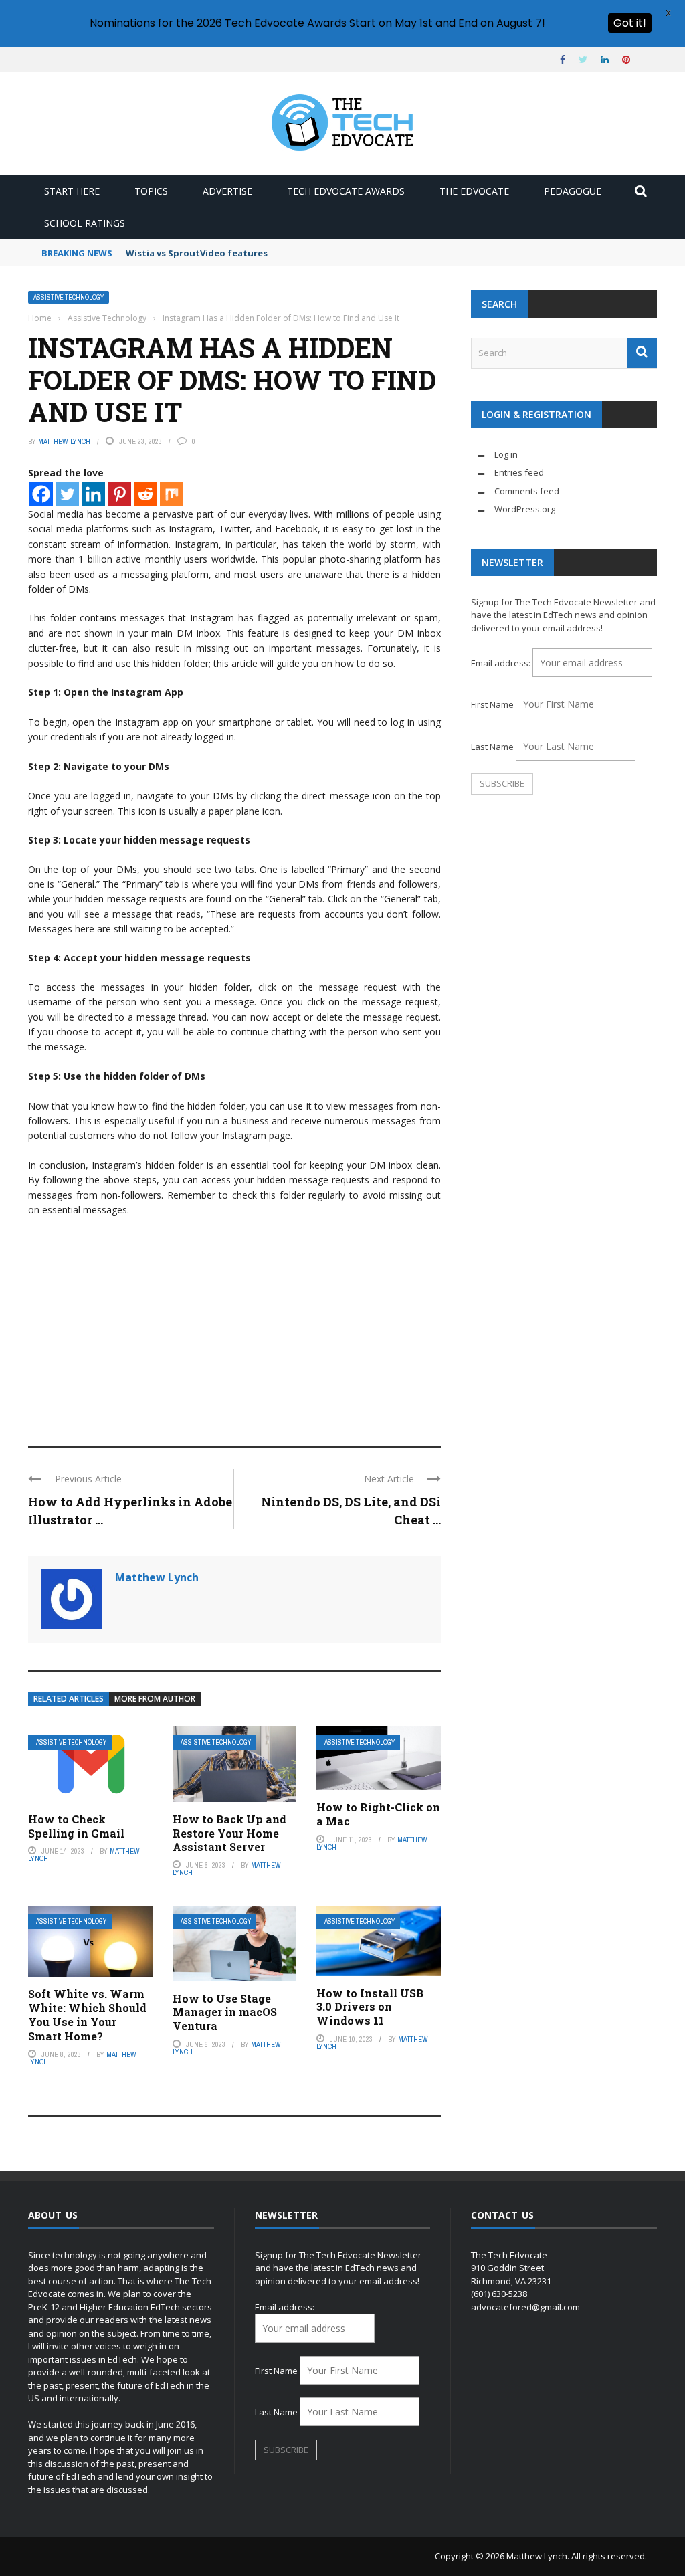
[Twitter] (67, 494)
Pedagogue (573, 191)
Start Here (72, 191)
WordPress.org (525, 509)
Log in (506, 454)
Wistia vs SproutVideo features (197, 253)
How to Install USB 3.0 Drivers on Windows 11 (370, 2007)
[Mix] (172, 494)
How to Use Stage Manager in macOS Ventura (225, 2012)
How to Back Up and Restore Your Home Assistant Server (229, 1833)
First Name (492, 704)
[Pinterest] (119, 494)
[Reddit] (145, 494)
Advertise (227, 191)
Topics (151, 191)
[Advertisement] (234, 1325)
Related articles (69, 1699)
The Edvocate (474, 191)
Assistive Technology (69, 297)
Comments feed (527, 491)
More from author (155, 1699)
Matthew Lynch (64, 441)
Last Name (492, 747)
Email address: (502, 663)
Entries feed (519, 472)
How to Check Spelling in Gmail (76, 1826)
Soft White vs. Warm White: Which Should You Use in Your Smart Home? (87, 2014)
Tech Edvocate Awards (346, 191)
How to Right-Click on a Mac (378, 1814)
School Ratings (85, 223)
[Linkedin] (93, 494)
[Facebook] (41, 494)
